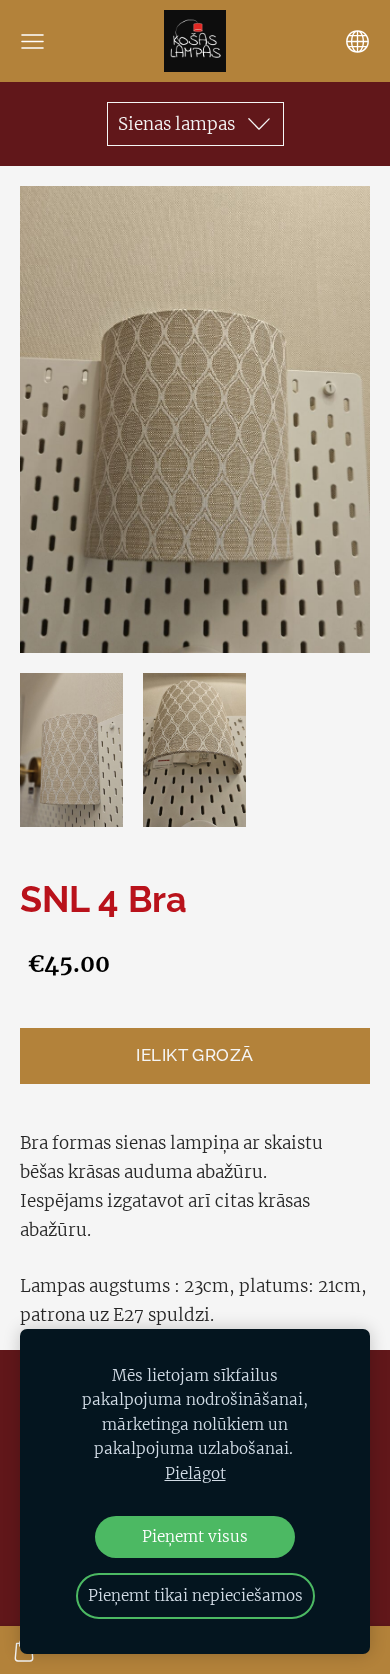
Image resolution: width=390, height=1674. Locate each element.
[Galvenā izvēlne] (32, 41)
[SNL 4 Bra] (71, 750)
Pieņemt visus (195, 1536)
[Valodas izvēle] (357, 41)
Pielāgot (195, 1473)
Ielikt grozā (194, 1055)
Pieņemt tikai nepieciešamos (195, 1595)
